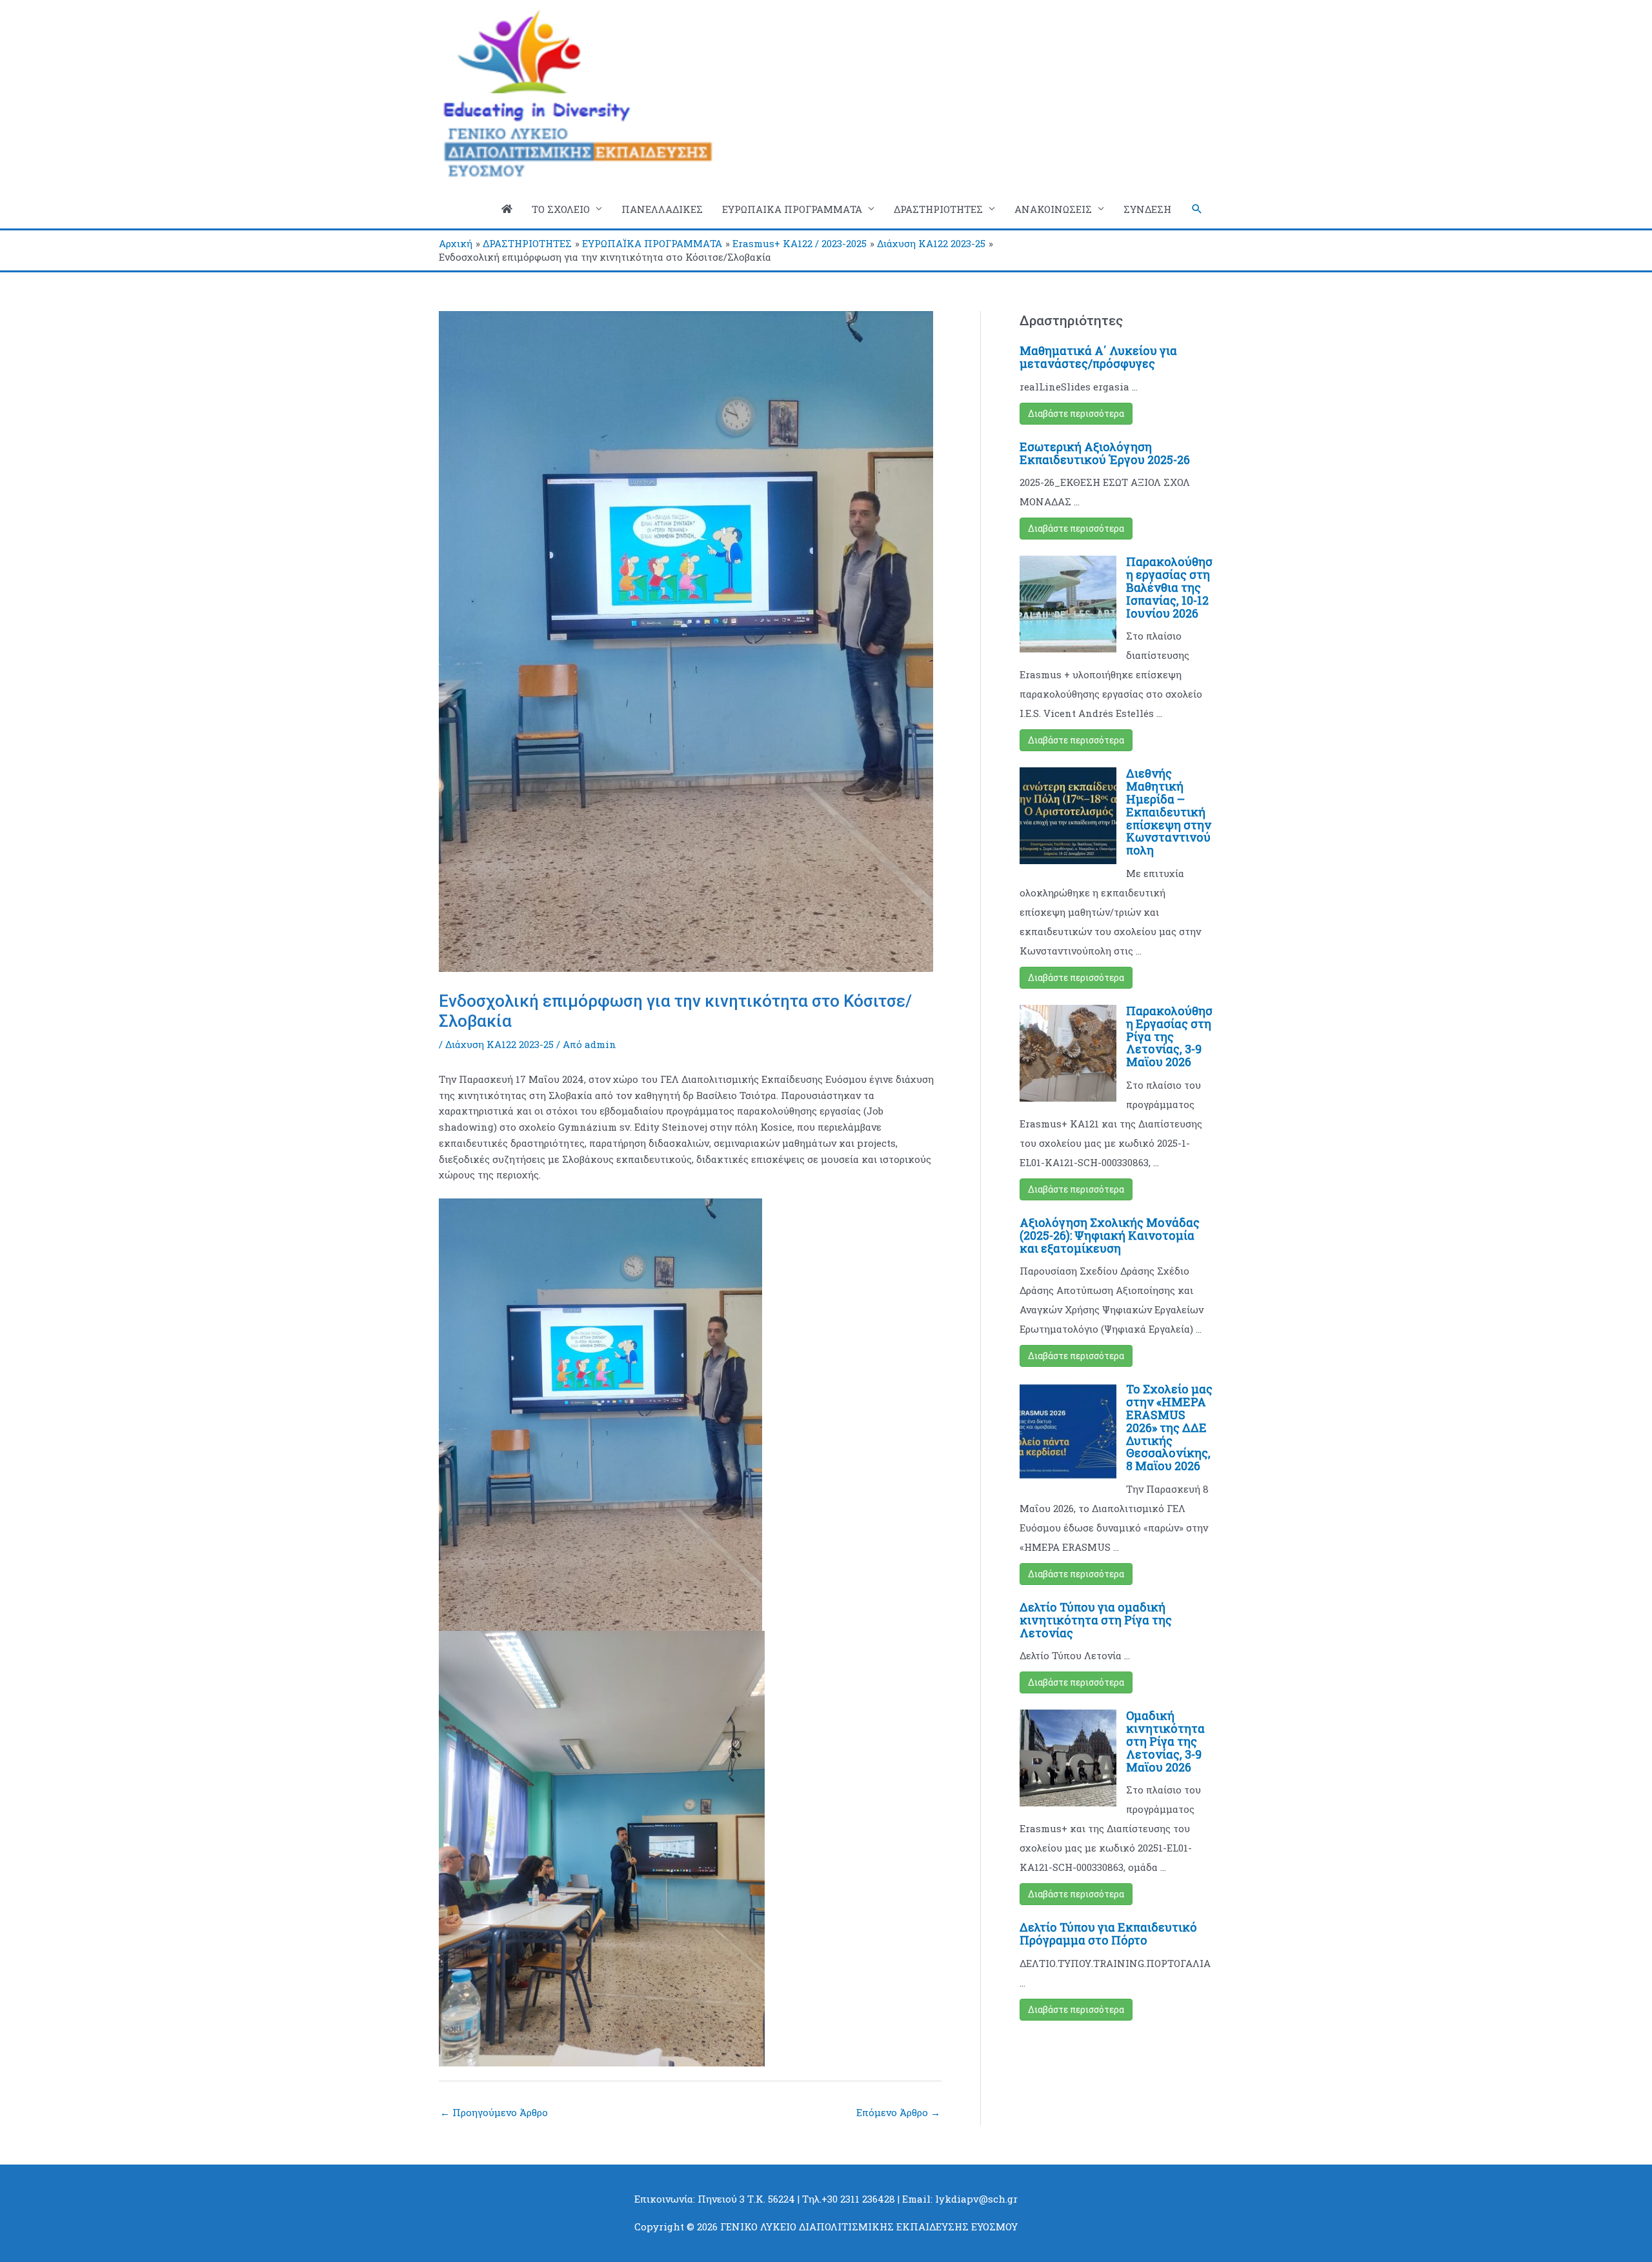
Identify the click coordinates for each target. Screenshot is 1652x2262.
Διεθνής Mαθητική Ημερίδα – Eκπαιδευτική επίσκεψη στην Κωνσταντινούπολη (1169, 812)
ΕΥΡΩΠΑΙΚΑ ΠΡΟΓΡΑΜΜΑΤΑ (792, 209)
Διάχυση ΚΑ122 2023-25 (499, 1044)
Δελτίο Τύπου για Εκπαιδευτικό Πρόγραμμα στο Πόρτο (1108, 1934)
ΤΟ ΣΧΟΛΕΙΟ (561, 209)
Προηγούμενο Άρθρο (494, 2112)
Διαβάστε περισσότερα (1076, 413)
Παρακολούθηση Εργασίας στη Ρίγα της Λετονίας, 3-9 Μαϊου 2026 (1169, 1036)
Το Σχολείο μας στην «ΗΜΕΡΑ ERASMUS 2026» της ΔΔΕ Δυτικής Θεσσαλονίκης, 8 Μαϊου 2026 (1169, 1427)
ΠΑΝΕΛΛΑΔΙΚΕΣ (662, 209)
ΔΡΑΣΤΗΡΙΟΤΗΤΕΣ (938, 209)
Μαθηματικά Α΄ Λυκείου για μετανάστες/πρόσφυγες (1098, 357)
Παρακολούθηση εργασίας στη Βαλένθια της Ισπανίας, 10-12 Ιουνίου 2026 (1169, 587)
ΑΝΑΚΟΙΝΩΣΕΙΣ (1053, 209)
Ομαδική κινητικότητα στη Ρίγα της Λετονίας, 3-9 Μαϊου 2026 (1165, 1741)
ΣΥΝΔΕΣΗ (1147, 209)
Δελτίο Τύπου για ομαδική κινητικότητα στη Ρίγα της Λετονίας (1096, 1620)
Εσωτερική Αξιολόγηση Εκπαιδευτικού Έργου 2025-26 (1105, 453)
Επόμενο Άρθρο (898, 2112)
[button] (1197, 209)
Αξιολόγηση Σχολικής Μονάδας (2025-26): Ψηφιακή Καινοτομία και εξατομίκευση (1110, 1235)
